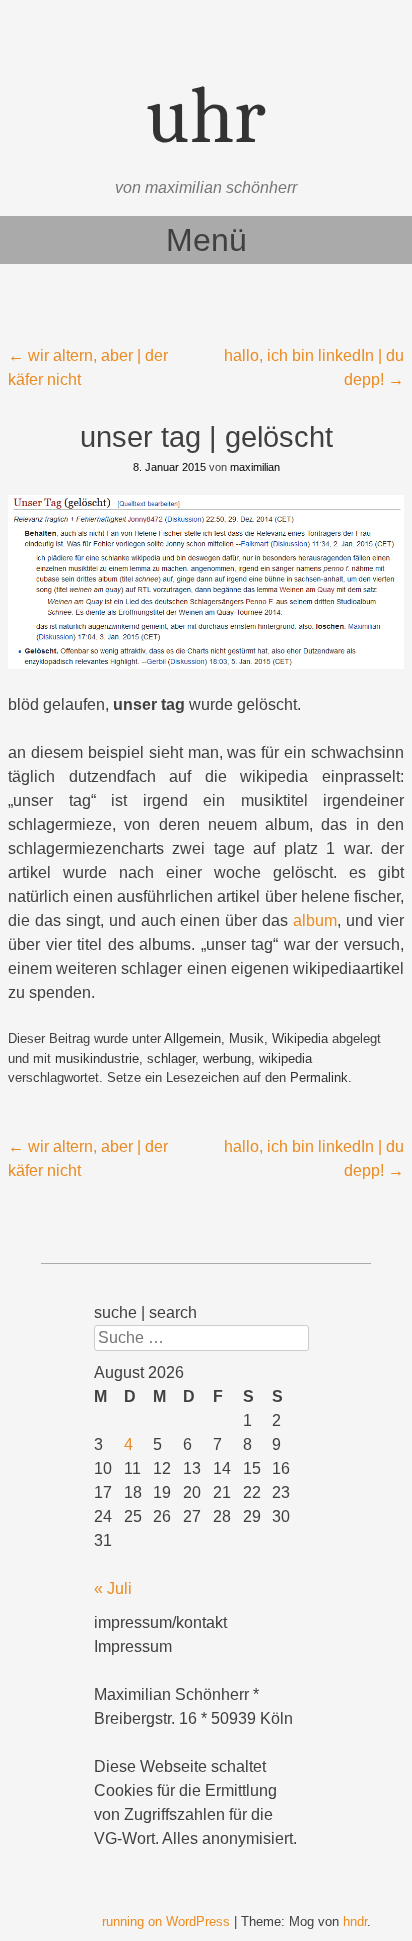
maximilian (255, 467)
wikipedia (285, 1058)
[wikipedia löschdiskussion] (206, 582)
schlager (171, 1058)
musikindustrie (97, 1058)
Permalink (319, 1077)
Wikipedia (300, 1038)
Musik (246, 1038)
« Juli (113, 1588)
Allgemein (192, 1038)
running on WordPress (166, 1921)
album (315, 920)
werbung (227, 1058)
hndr (355, 1921)
